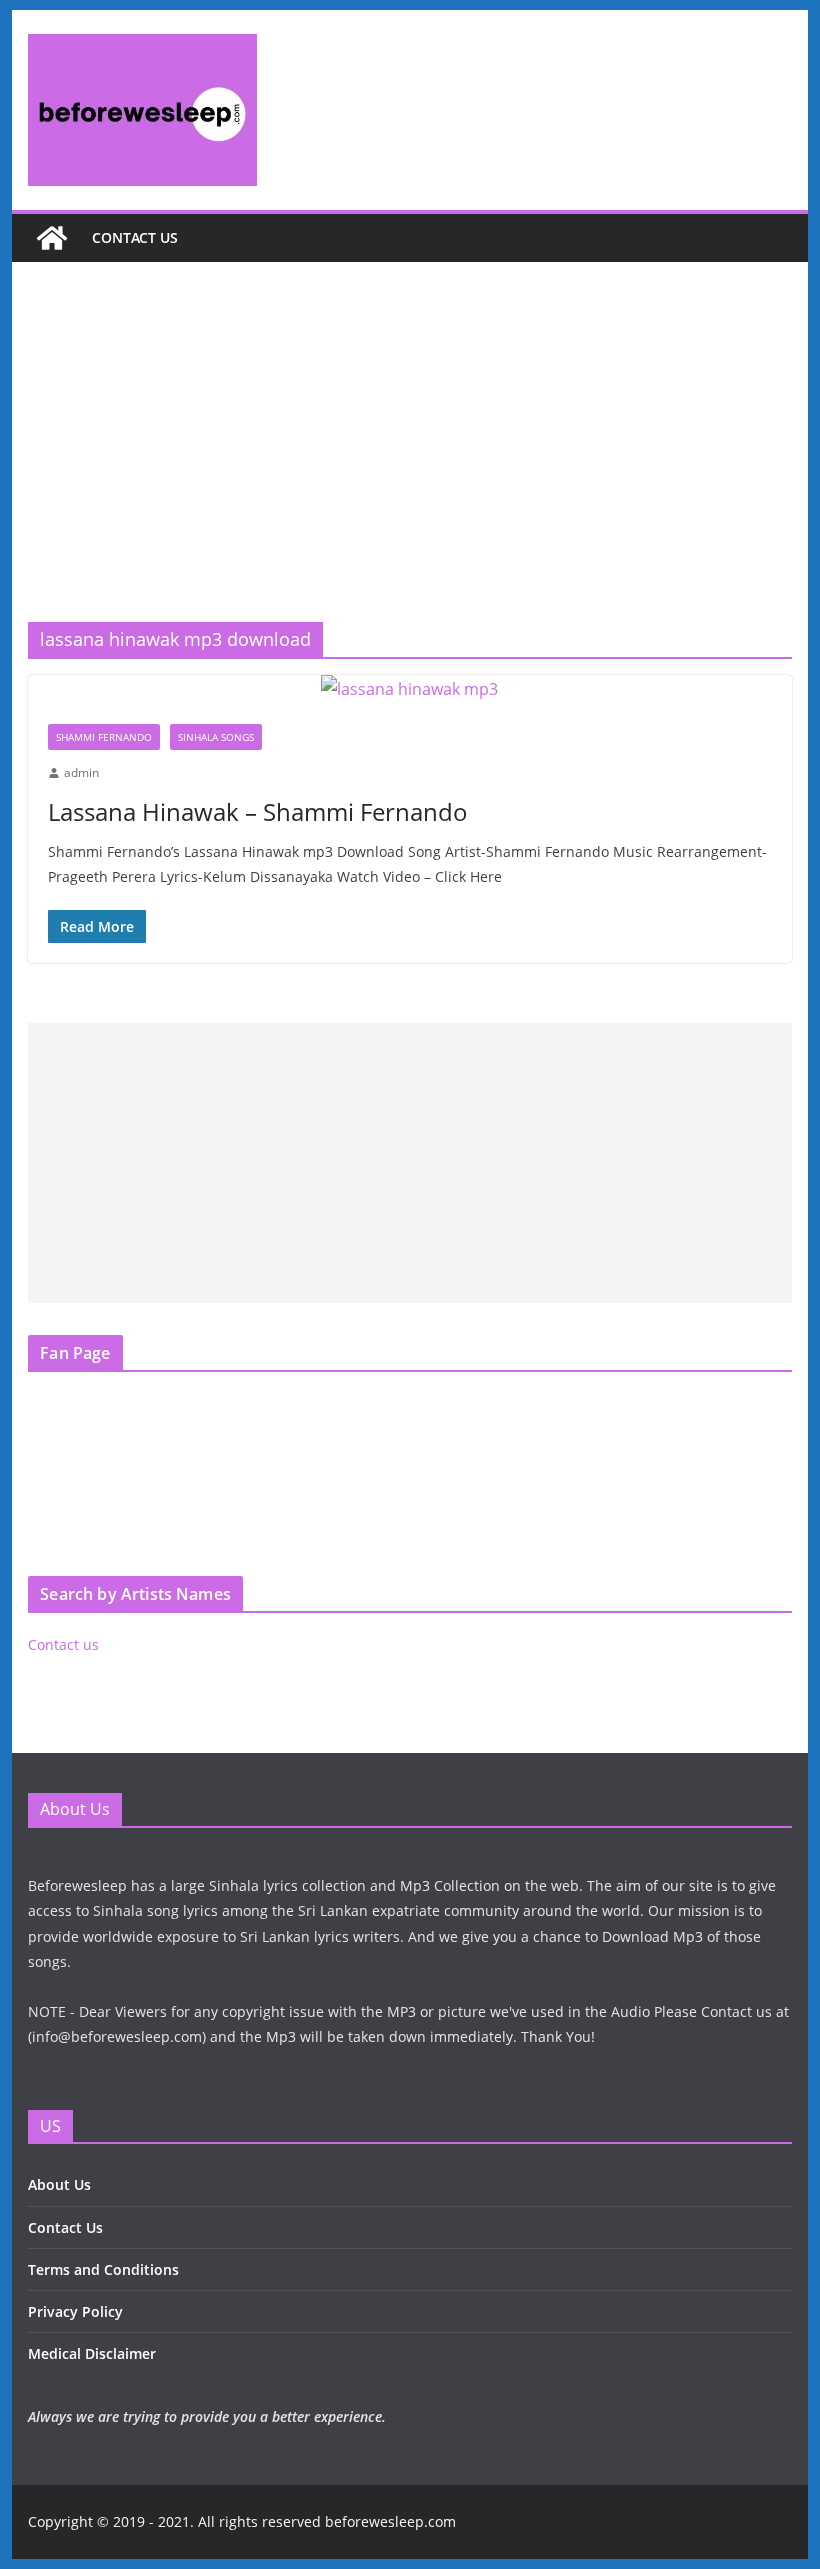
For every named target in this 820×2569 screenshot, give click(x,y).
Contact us (135, 237)
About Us (59, 2184)
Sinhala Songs (216, 737)
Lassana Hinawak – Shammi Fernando (258, 811)
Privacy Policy (75, 2311)
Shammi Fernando (104, 737)
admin (81, 772)
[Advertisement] (409, 472)
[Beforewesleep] (52, 238)
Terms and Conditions (103, 2269)
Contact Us (65, 2227)
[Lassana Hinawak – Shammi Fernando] (409, 689)
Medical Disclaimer (92, 2353)
